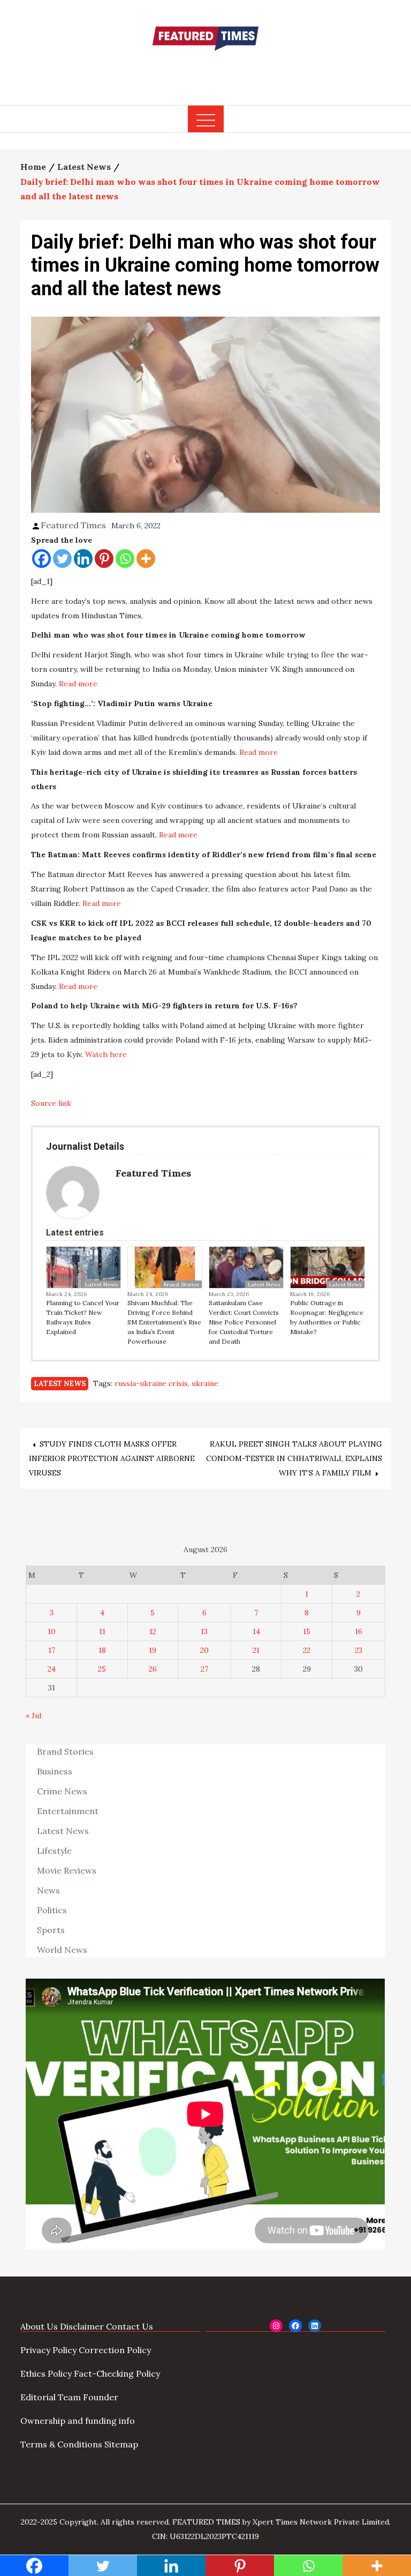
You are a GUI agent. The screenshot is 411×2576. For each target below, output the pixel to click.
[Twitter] (62, 559)
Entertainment (68, 1811)
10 (52, 1631)
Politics (52, 1910)
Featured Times (205, 71)
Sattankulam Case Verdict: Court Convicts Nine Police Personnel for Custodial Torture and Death (244, 1322)
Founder (101, 2397)
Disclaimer (82, 2326)
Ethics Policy (46, 2373)
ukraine (205, 1383)
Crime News (62, 1791)
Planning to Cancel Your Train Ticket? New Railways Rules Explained (83, 1317)
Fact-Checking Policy (117, 2373)
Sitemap (121, 2444)
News (48, 1890)
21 (256, 1650)
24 (52, 1669)
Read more (78, 684)
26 (153, 1669)
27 (204, 1669)
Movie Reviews (67, 1870)
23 (359, 1650)
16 (359, 1631)
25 (102, 1669)
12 (153, 1631)
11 (102, 1631)
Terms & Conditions (61, 2444)
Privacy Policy (48, 2350)
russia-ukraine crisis (151, 1383)
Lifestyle (54, 1851)
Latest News (101, 1285)
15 (307, 1631)
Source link (51, 1103)
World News (62, 1950)
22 (307, 1650)
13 (204, 1631)
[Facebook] (41, 559)
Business (55, 1771)
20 (204, 1650)
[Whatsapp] (125, 559)
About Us (39, 2326)
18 (102, 1650)
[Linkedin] (83, 559)
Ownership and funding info (78, 2421)
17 (52, 1650)
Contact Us (130, 2326)
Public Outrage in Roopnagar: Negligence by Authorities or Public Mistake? (327, 1317)
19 (153, 1650)
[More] (146, 559)
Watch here (106, 1054)
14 (256, 1631)
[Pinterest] (104, 559)
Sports (51, 1930)
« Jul (33, 1716)
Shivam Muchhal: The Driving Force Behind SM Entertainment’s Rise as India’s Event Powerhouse (164, 1322)
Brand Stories (181, 1285)
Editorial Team (51, 2397)
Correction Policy (115, 2350)
